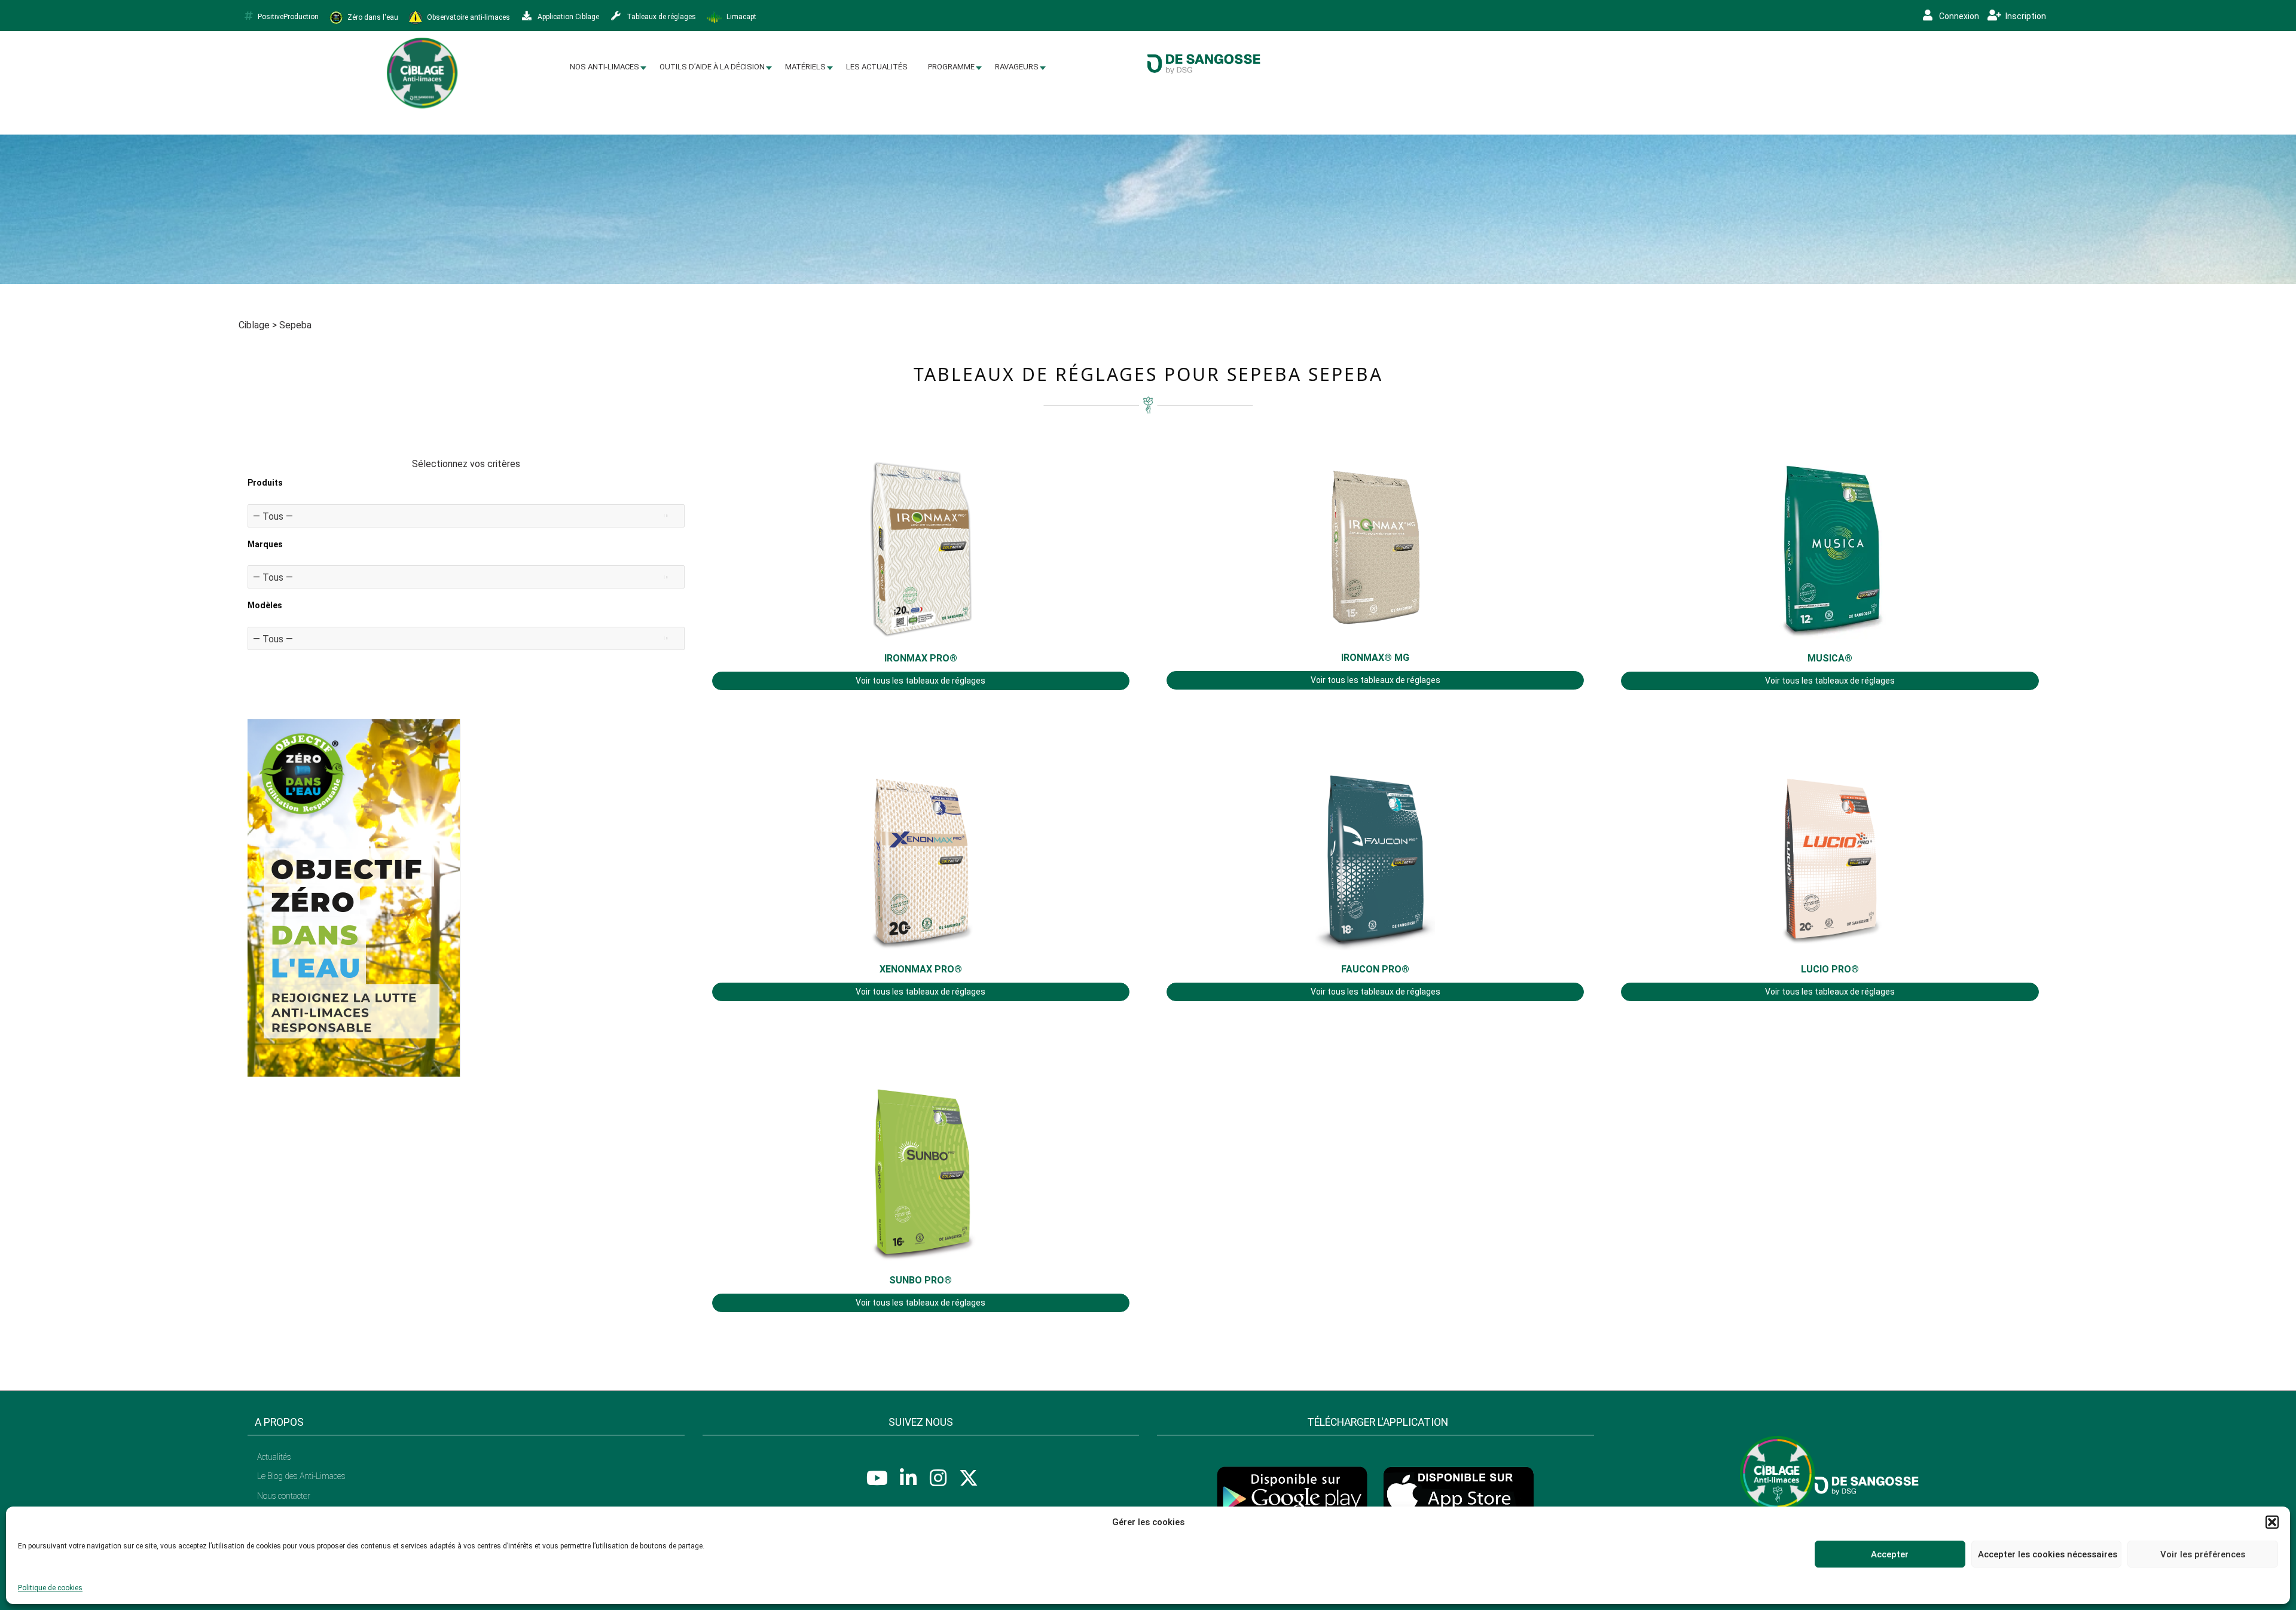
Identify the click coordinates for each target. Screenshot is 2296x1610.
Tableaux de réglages (660, 17)
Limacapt (741, 17)
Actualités (274, 1457)
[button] (2272, 1522)
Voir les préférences (2203, 1554)
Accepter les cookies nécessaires (2048, 1554)
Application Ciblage (567, 17)
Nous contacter (284, 1496)
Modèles (265, 605)
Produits (265, 483)
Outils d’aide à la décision (712, 67)
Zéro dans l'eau (372, 17)
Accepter (1890, 1554)
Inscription (2025, 16)
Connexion (1958, 16)
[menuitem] (604, 67)
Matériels (805, 67)
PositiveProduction (288, 17)
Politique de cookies (50, 1588)
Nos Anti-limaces (604, 67)
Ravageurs (1017, 67)
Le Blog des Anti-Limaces (301, 1476)
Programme (951, 67)
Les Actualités (877, 67)
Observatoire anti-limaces (468, 17)
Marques (265, 544)
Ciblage (254, 325)
